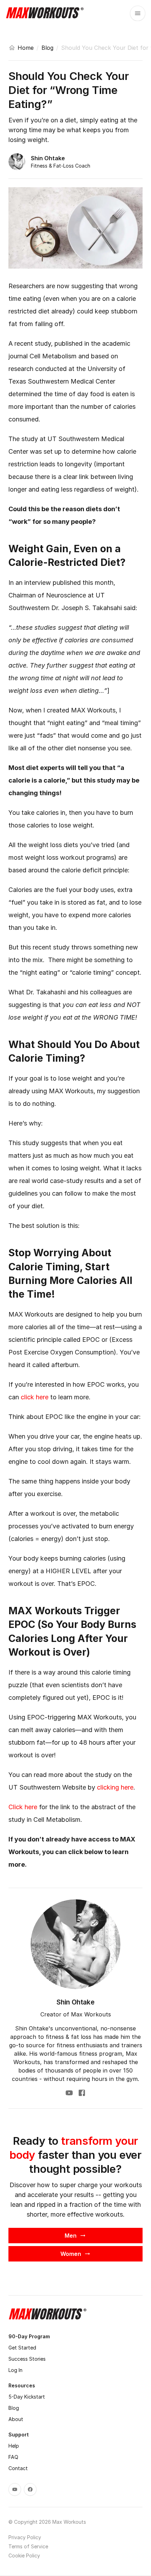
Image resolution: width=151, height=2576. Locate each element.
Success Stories (27, 2359)
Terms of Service (28, 2546)
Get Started (22, 2348)
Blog (47, 48)
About (16, 2419)
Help (14, 2446)
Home (26, 48)
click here (35, 1397)
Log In (15, 2370)
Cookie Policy (24, 2555)
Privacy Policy (25, 2537)
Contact (18, 2468)
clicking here (115, 1787)
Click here (23, 1807)
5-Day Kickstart (27, 2397)
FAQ (13, 2457)
